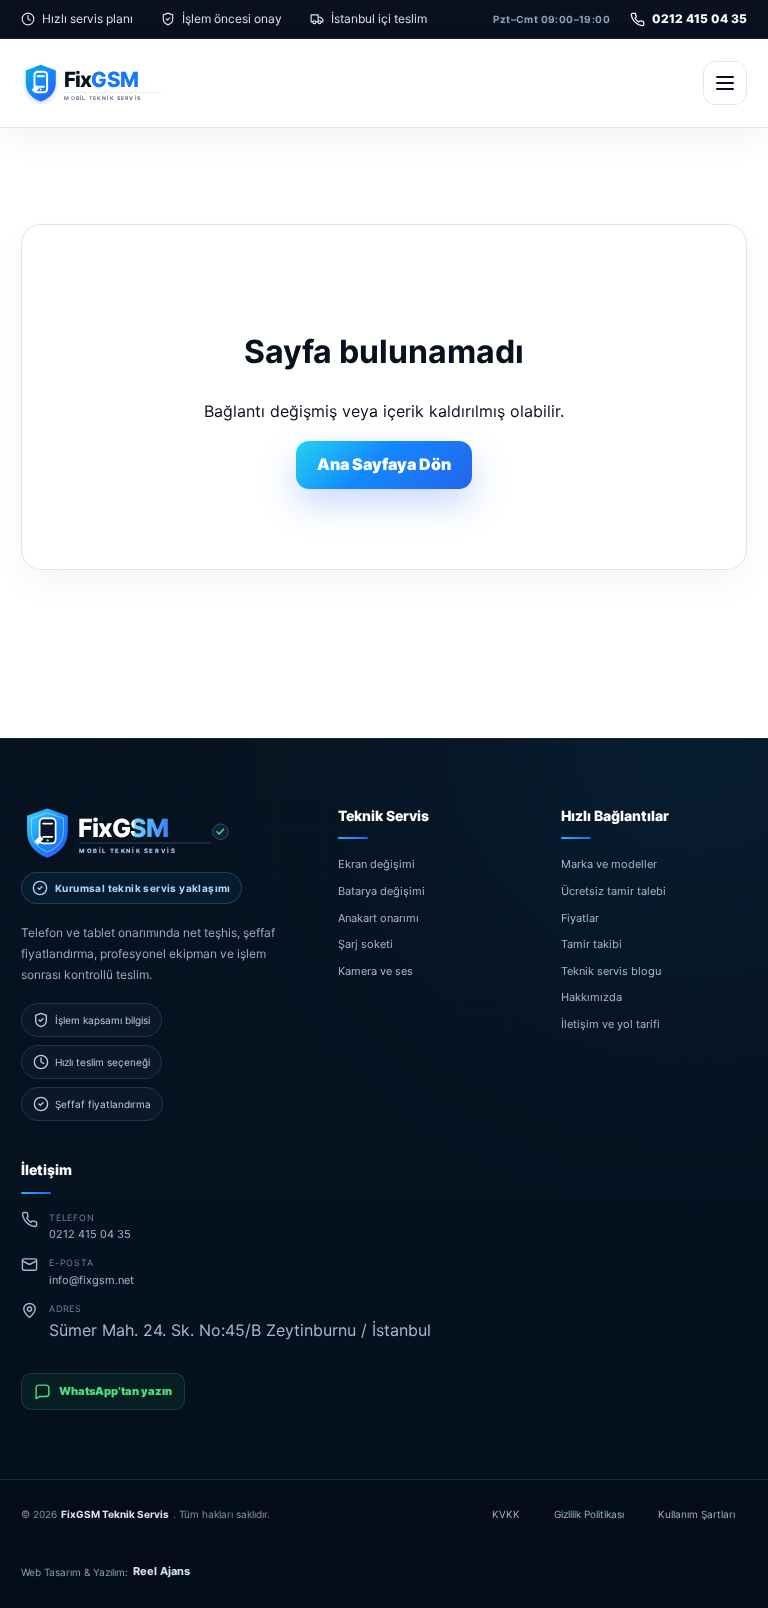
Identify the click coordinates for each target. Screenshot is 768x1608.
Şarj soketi (365, 944)
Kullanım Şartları (696, 1514)
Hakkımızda (591, 997)
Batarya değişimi (381, 891)
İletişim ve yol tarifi (610, 1024)
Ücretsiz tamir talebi (613, 891)
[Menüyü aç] (725, 83)
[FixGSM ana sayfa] (118, 82)
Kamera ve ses (375, 970)
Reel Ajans (161, 1571)
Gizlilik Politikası (589, 1514)
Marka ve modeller (609, 864)
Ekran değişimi (376, 864)
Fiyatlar (580, 917)
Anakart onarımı (378, 917)
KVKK (506, 1514)
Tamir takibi (591, 944)
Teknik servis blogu (611, 970)
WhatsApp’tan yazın (115, 1391)
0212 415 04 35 (699, 18)
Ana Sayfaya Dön (384, 464)
